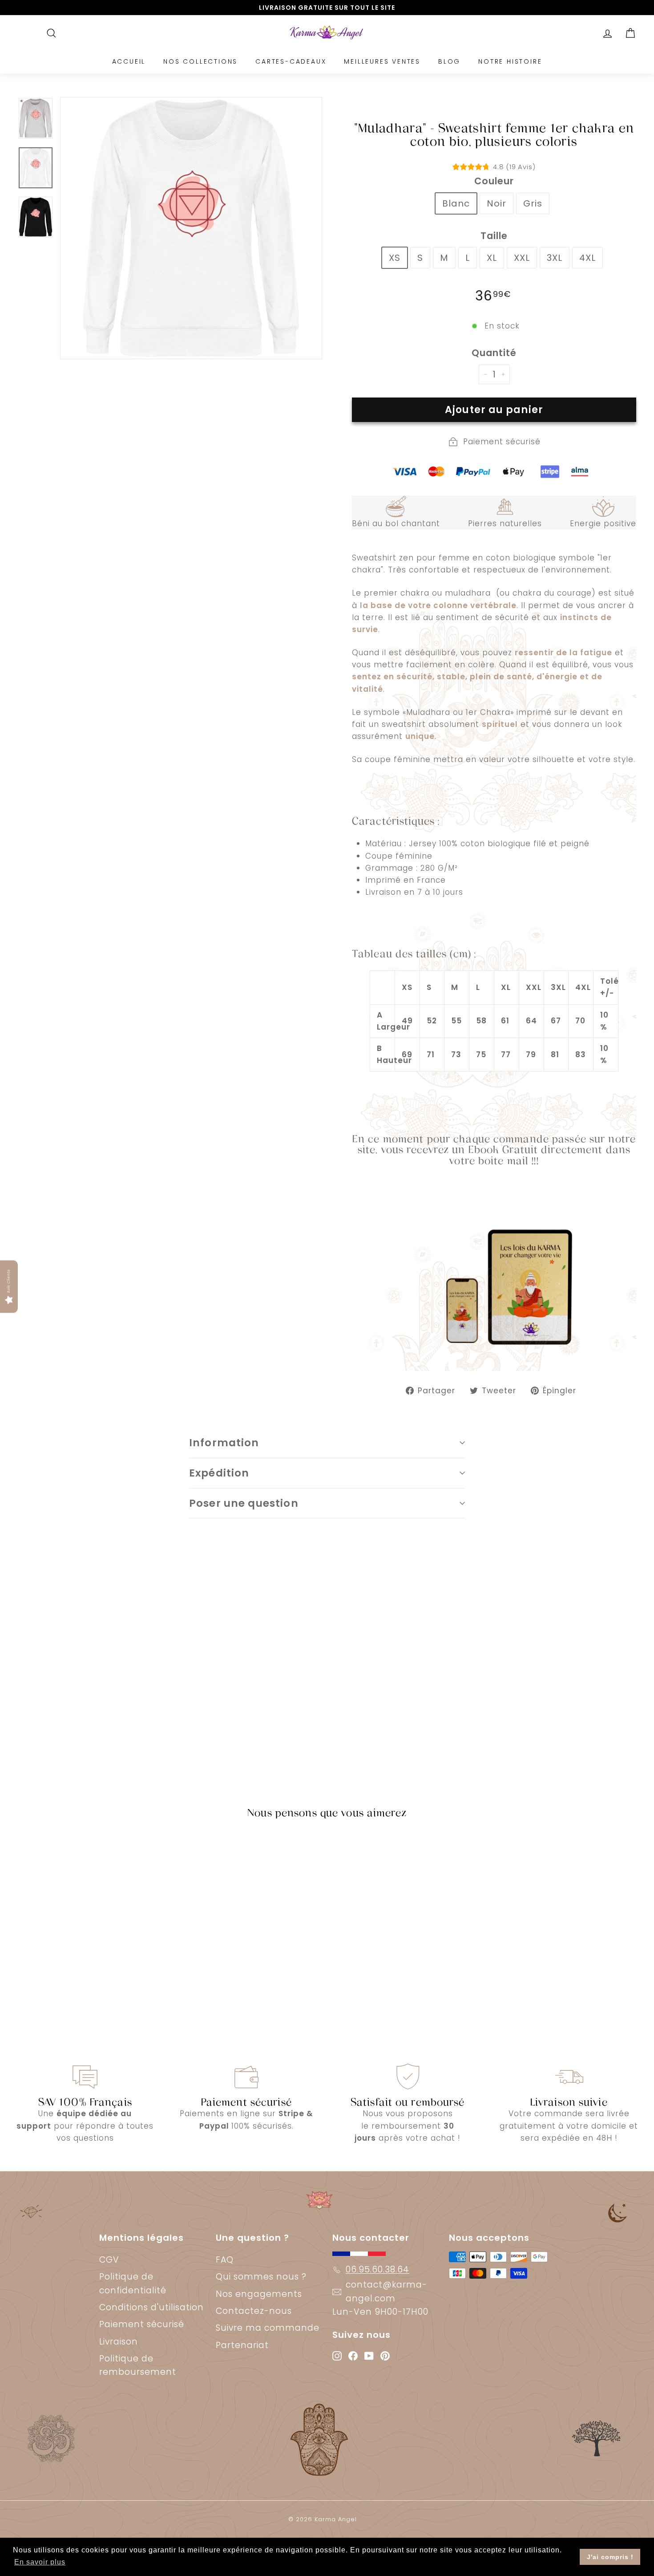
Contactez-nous (254, 2311)
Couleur (494, 181)
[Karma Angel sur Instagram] (337, 2355)
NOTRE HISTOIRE (510, 61)
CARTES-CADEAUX (291, 61)
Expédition (219, 1473)
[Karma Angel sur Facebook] (353, 2355)
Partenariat (242, 2345)
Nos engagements (259, 2294)
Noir (497, 203)
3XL (555, 258)
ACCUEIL (129, 61)
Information (224, 1443)
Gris (533, 203)
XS (395, 258)
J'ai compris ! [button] (610, 2557)
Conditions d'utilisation (151, 2307)
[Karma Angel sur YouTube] (369, 2355)
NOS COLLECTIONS (200, 61)
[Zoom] (191, 228)
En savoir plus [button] (40, 2562)
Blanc (456, 203)
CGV (109, 2260)
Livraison (119, 2342)
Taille (494, 236)
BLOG (449, 61)
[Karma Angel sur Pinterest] (385, 2355)
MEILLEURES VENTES (382, 61)
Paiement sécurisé (142, 2324)
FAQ (225, 2260)
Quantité (494, 353)
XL (492, 258)
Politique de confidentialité (133, 2283)
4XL (587, 258)
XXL (522, 258)
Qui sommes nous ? (261, 2277)
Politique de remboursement (138, 2365)
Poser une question (244, 1503)
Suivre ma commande (268, 2328)
